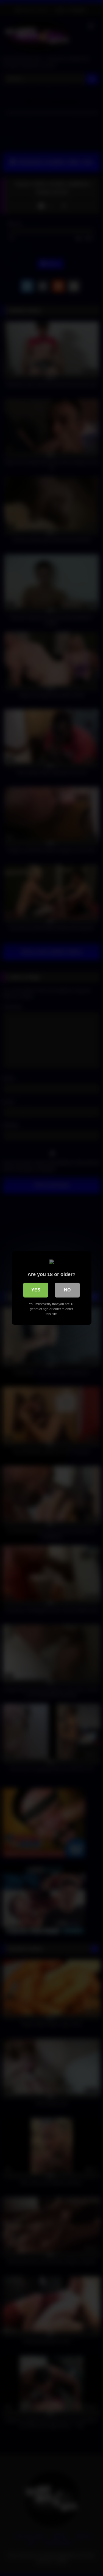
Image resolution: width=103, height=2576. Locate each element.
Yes (36, 1290)
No (67, 1290)
